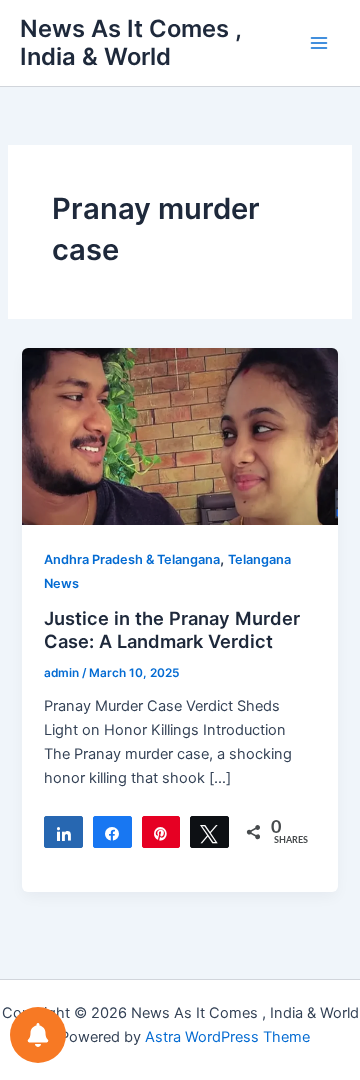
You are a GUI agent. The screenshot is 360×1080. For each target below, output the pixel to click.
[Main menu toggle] (319, 43)
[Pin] (161, 832)
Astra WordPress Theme (227, 1037)
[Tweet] (209, 832)
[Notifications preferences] (38, 1035)
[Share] (63, 832)
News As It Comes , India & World (130, 42)
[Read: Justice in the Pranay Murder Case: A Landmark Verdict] (179, 435)
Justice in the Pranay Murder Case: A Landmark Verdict (172, 630)
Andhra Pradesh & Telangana (132, 559)
